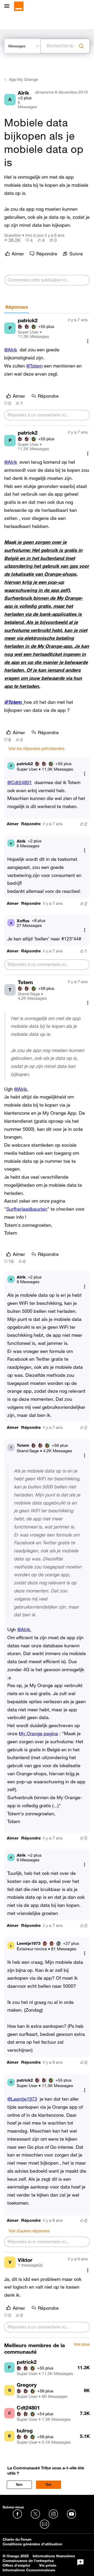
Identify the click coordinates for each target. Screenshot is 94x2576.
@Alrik (11, 350)
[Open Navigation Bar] (8, 6)
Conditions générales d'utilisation (32, 2544)
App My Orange (23, 79)
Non (19, 2485)
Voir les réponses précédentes (36, 749)
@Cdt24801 (20, 782)
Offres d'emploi (16, 2565)
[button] (13, 824)
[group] (12, 240)
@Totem (34, 366)
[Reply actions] (85, 774)
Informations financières (54, 2556)
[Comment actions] (88, 341)
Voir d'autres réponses (29, 2231)
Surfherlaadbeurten (27, 1209)
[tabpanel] (47, 1326)
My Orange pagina (38, 1733)
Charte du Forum (17, 2539)
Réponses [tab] (17, 307)
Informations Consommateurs (29, 2570)
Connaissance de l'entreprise (28, 2561)
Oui (49, 2485)
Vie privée (48, 2565)
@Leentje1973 (22, 2099)
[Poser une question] (80, 2562)
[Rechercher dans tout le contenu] (81, 46)
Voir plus (82, 2344)
